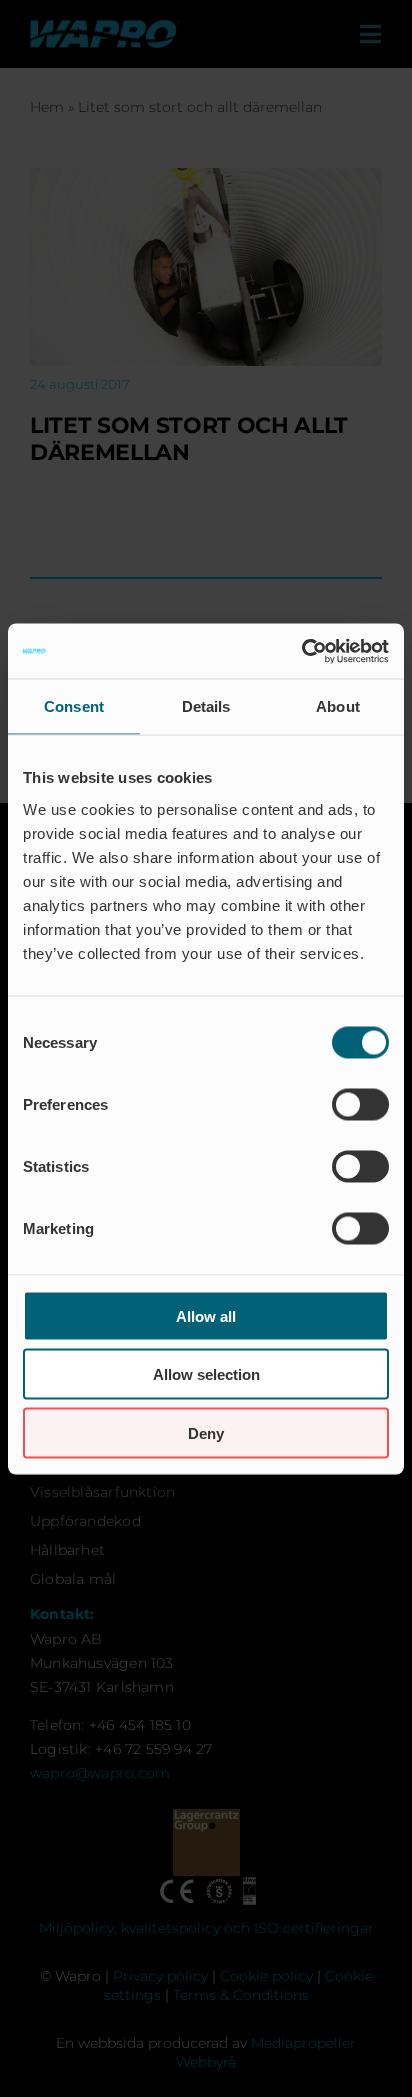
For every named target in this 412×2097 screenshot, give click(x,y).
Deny (206, 1432)
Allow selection (206, 1374)
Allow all (206, 1315)
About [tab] (338, 706)
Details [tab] (206, 706)
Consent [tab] (74, 706)
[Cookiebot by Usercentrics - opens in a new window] (301, 651)
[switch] (360, 1104)
